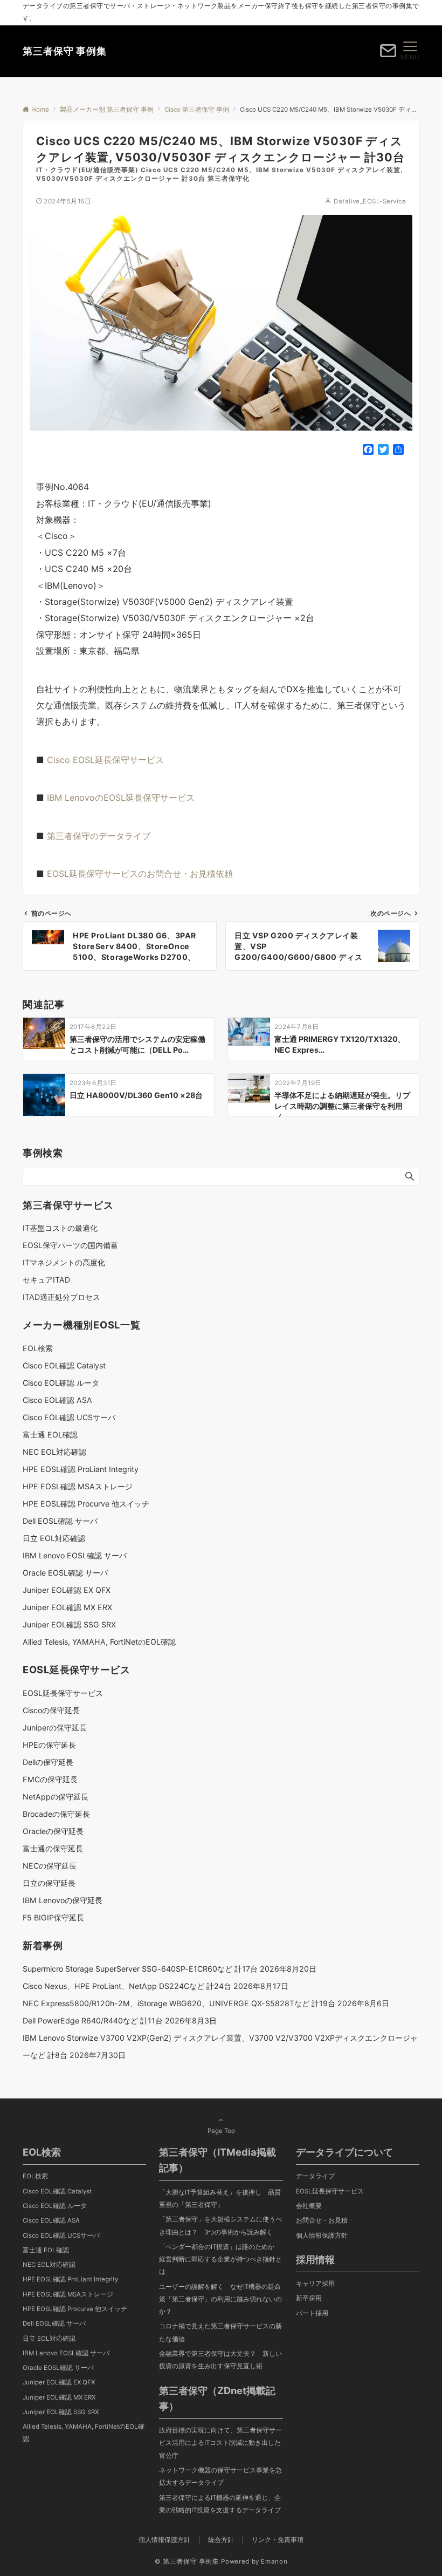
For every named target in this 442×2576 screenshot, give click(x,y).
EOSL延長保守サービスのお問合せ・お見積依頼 (140, 874)
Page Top (221, 2131)
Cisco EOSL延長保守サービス (105, 760)
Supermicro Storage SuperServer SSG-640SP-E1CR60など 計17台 (140, 1969)
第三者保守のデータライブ (99, 836)
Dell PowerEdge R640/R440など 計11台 (93, 2020)
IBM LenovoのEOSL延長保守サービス (121, 798)
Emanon (274, 2561)
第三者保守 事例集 (65, 51)
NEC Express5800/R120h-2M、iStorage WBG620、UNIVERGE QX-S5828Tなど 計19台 (179, 2003)
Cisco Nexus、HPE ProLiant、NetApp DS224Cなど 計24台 (127, 1986)
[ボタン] (388, 54)
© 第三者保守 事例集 (187, 2561)
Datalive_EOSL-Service (370, 201)
